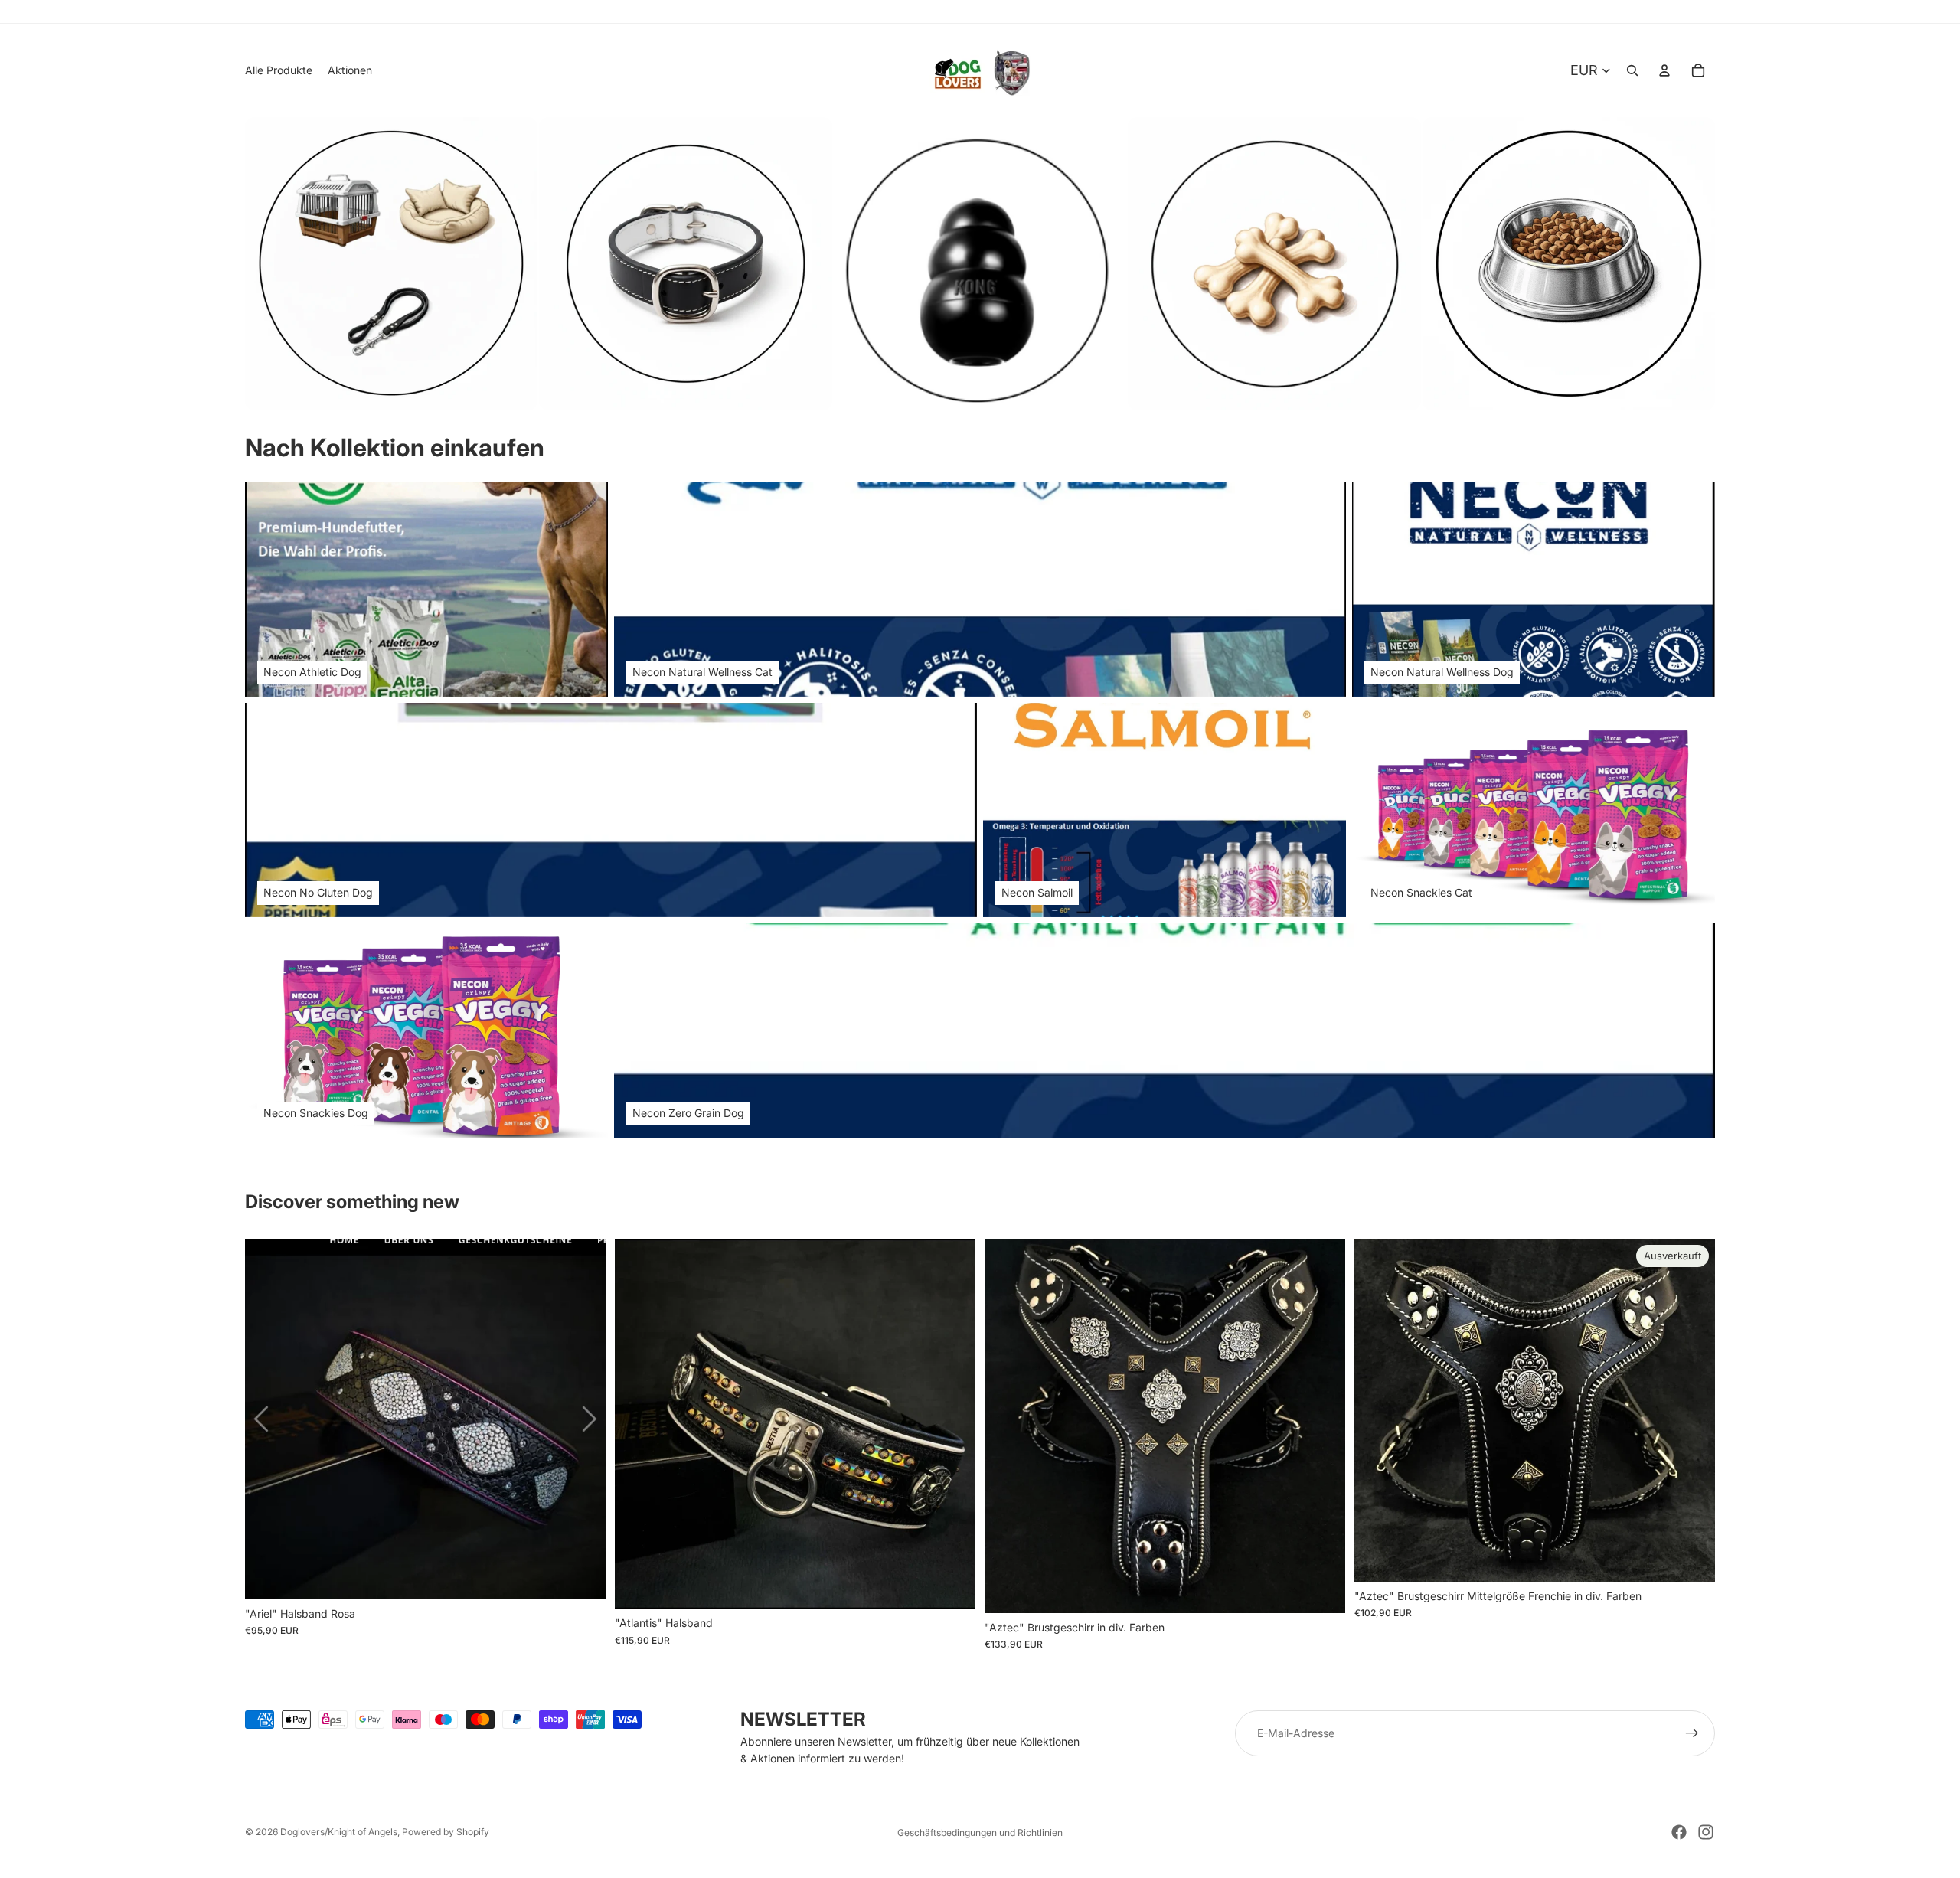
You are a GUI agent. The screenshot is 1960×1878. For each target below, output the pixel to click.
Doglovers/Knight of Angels (339, 1832)
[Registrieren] (1692, 1733)
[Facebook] (1679, 1832)
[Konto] (1664, 70)
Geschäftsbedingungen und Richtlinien (980, 1832)
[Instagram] (1706, 1832)
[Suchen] (1632, 70)
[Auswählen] (582, 1576)
